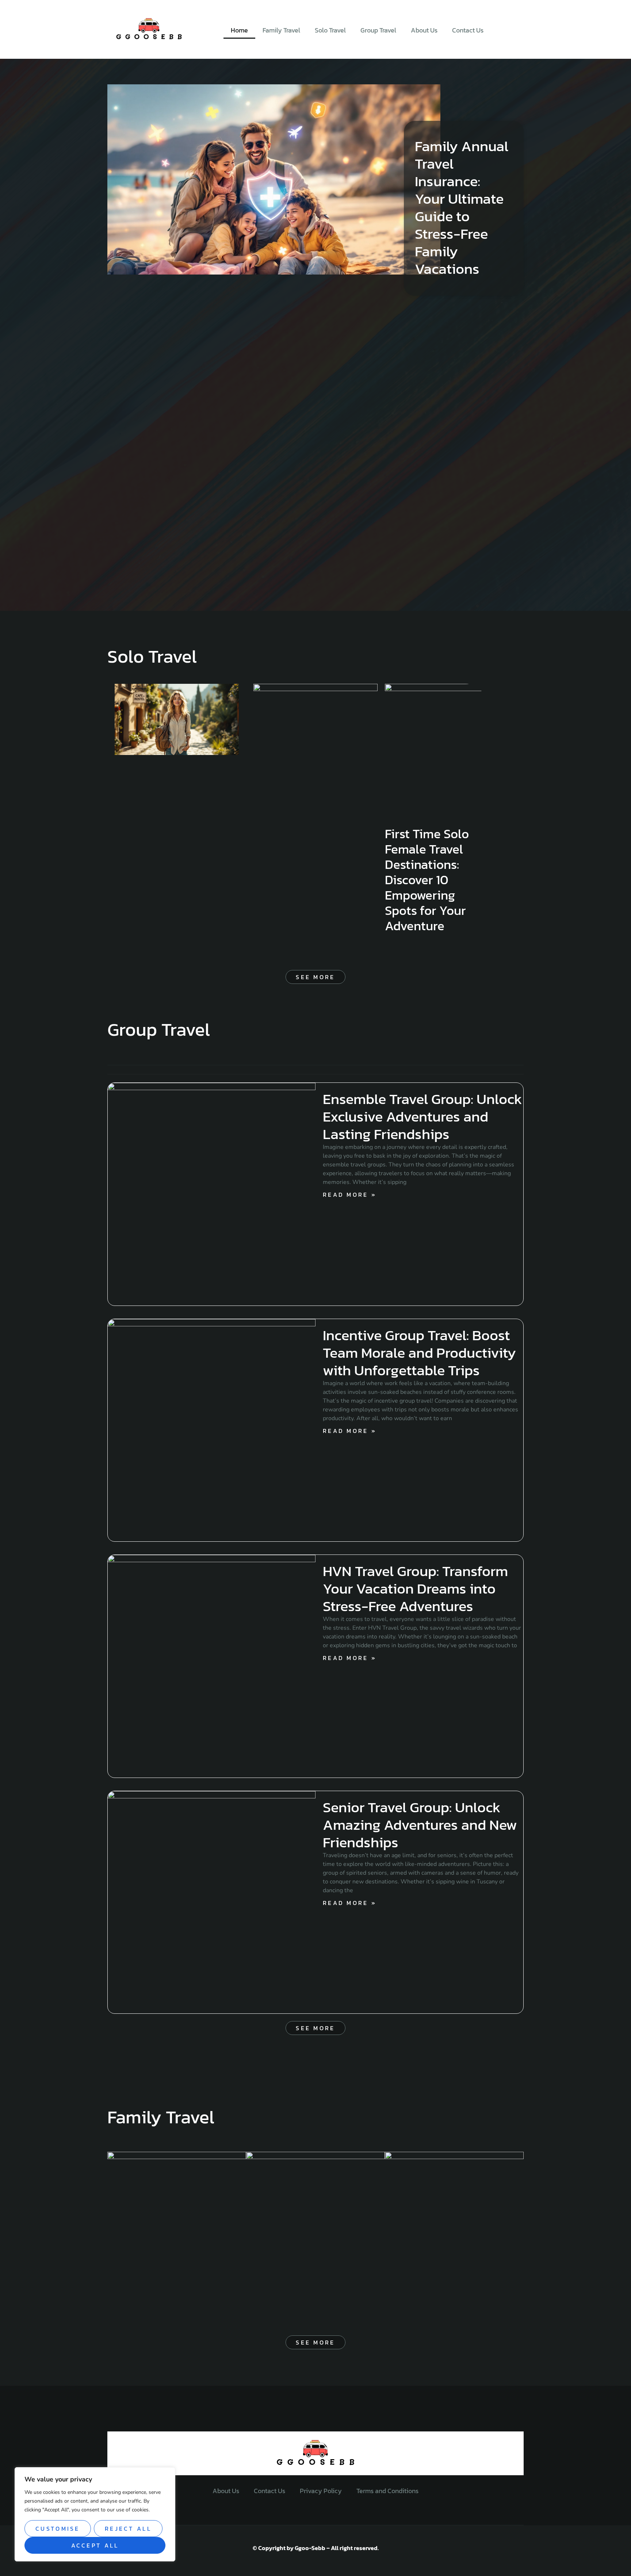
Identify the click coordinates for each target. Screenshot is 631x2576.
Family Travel (281, 30)
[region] (95, 2514)
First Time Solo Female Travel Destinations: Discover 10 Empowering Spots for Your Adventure (427, 880)
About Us (424, 30)
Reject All (128, 2529)
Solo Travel (330, 30)
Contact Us (468, 30)
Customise (58, 2529)
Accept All (95, 2545)
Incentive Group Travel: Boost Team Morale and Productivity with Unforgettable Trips (419, 1353)
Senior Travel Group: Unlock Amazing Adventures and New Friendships (420, 1825)
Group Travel (378, 30)
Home (239, 30)
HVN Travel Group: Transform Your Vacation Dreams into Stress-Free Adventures (415, 1588)
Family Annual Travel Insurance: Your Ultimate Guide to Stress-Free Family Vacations (462, 207)
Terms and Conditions (387, 2491)
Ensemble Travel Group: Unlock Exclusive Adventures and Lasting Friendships (422, 1116)
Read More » (350, 1195)
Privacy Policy (321, 2491)
